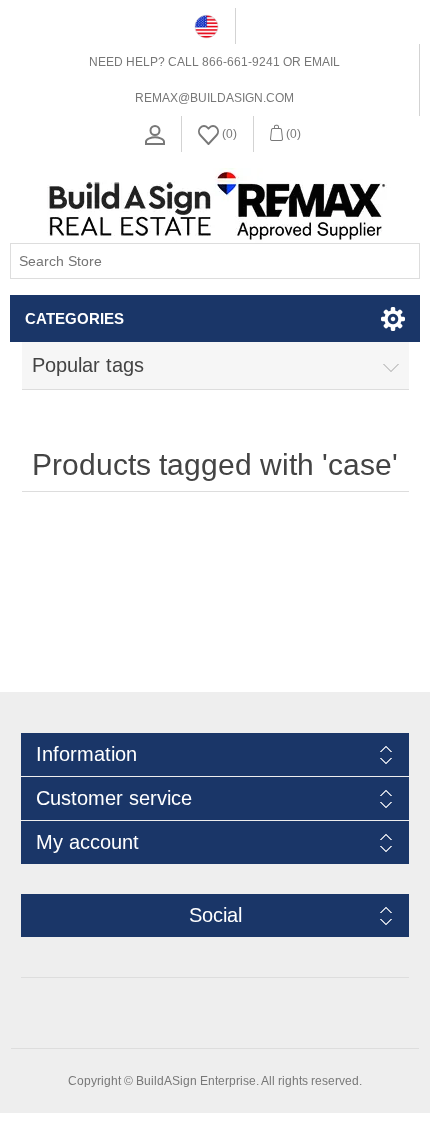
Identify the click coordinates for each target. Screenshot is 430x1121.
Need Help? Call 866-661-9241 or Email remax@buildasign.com (214, 80)
